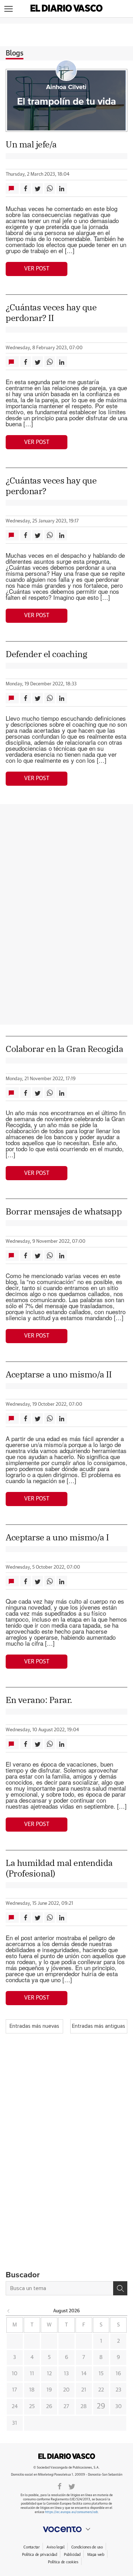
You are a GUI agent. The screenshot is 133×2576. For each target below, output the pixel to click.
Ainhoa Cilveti (66, 87)
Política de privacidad (40, 2555)
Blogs (15, 53)
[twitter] (72, 2486)
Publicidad (72, 2555)
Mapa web (96, 2555)
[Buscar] (120, 2288)
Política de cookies (63, 2562)
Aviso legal (56, 2547)
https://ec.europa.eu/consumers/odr (71, 2512)
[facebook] (60, 2486)
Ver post (37, 269)
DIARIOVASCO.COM (67, 2456)
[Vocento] (66, 2529)
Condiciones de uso (87, 2547)
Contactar (31, 2547)
